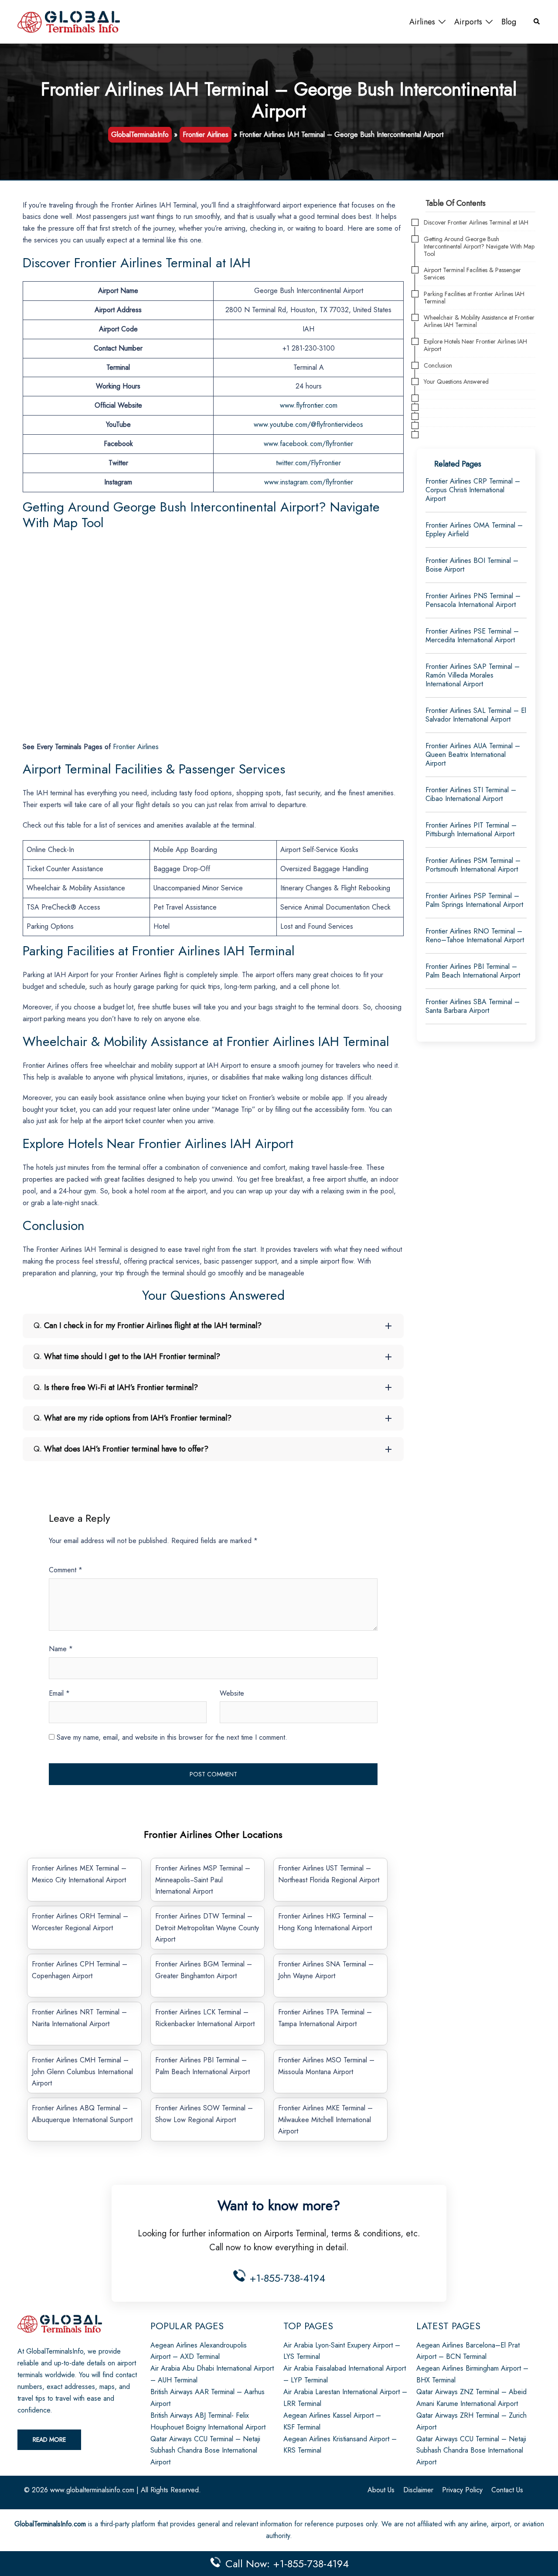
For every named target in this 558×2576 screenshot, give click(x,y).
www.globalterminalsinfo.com (92, 2490)
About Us (381, 2490)
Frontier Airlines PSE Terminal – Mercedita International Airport (472, 635)
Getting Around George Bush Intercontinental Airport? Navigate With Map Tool (479, 246)
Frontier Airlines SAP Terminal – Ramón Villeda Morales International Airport (473, 675)
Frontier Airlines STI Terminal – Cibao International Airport (471, 794)
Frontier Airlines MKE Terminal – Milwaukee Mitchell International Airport (325, 2120)
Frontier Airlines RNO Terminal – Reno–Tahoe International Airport (475, 935)
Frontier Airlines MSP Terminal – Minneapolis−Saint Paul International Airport (203, 1880)
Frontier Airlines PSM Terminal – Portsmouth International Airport (473, 865)
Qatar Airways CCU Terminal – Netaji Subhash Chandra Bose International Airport (205, 2451)
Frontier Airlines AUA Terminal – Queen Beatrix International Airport (473, 755)
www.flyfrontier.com (309, 405)
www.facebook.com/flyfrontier (308, 444)
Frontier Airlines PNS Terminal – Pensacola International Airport (473, 600)
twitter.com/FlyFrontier (308, 463)
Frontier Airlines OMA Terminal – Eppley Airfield (474, 530)
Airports (468, 22)
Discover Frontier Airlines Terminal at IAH (476, 223)
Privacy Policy (462, 2490)
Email (59, 1693)
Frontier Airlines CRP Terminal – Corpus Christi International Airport (473, 490)
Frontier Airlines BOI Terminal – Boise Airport (472, 565)
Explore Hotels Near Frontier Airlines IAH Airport (475, 345)
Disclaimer (418, 2490)
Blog (509, 22)
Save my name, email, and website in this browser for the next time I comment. (172, 1737)
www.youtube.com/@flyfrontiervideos (308, 424)
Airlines (422, 22)
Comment (66, 1570)
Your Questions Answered (456, 382)
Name (61, 1649)
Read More (49, 2440)
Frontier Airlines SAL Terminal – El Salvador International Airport (476, 715)
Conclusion (438, 366)
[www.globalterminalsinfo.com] (69, 21)
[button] (537, 22)
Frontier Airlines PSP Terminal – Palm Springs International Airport (474, 900)
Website (232, 1693)
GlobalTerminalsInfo (140, 135)
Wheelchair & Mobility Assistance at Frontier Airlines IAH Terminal (479, 321)
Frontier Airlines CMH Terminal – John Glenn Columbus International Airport (82, 2072)
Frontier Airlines (206, 135)
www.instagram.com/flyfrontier (309, 482)
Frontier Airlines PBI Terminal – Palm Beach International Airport (473, 971)
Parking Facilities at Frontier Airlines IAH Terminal (474, 298)
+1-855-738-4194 (286, 2278)
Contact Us (507, 2490)
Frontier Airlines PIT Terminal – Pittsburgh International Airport (471, 830)
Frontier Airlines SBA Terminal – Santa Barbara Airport (473, 1006)
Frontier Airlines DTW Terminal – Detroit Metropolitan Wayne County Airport (207, 1928)
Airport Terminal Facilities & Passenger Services (472, 274)
